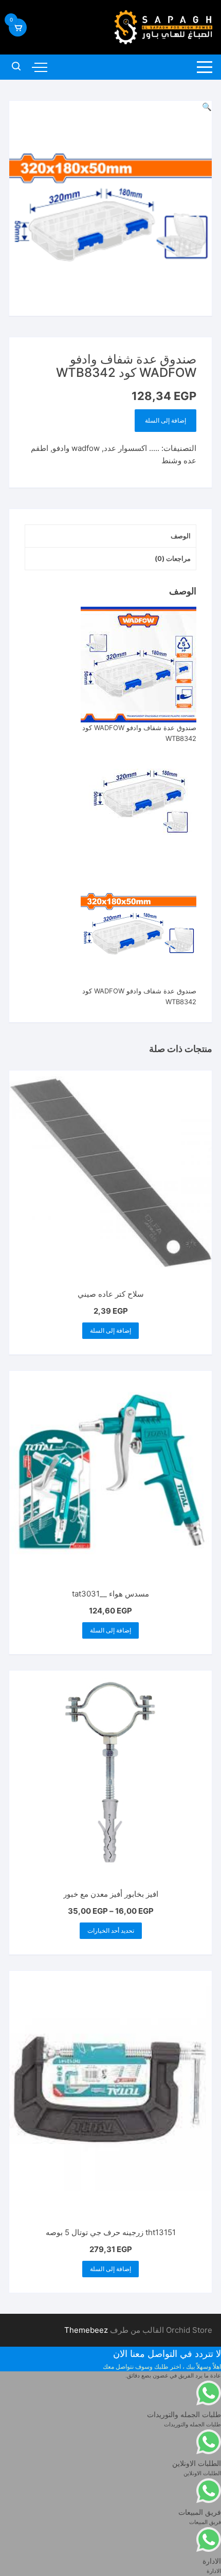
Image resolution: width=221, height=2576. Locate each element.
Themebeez (86, 2330)
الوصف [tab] (181, 536)
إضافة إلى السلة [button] (110, 1330)
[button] (207, 107)
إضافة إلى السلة (165, 420)
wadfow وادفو (76, 448)
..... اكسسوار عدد (132, 448)
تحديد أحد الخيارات (111, 1930)
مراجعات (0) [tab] (173, 558)
